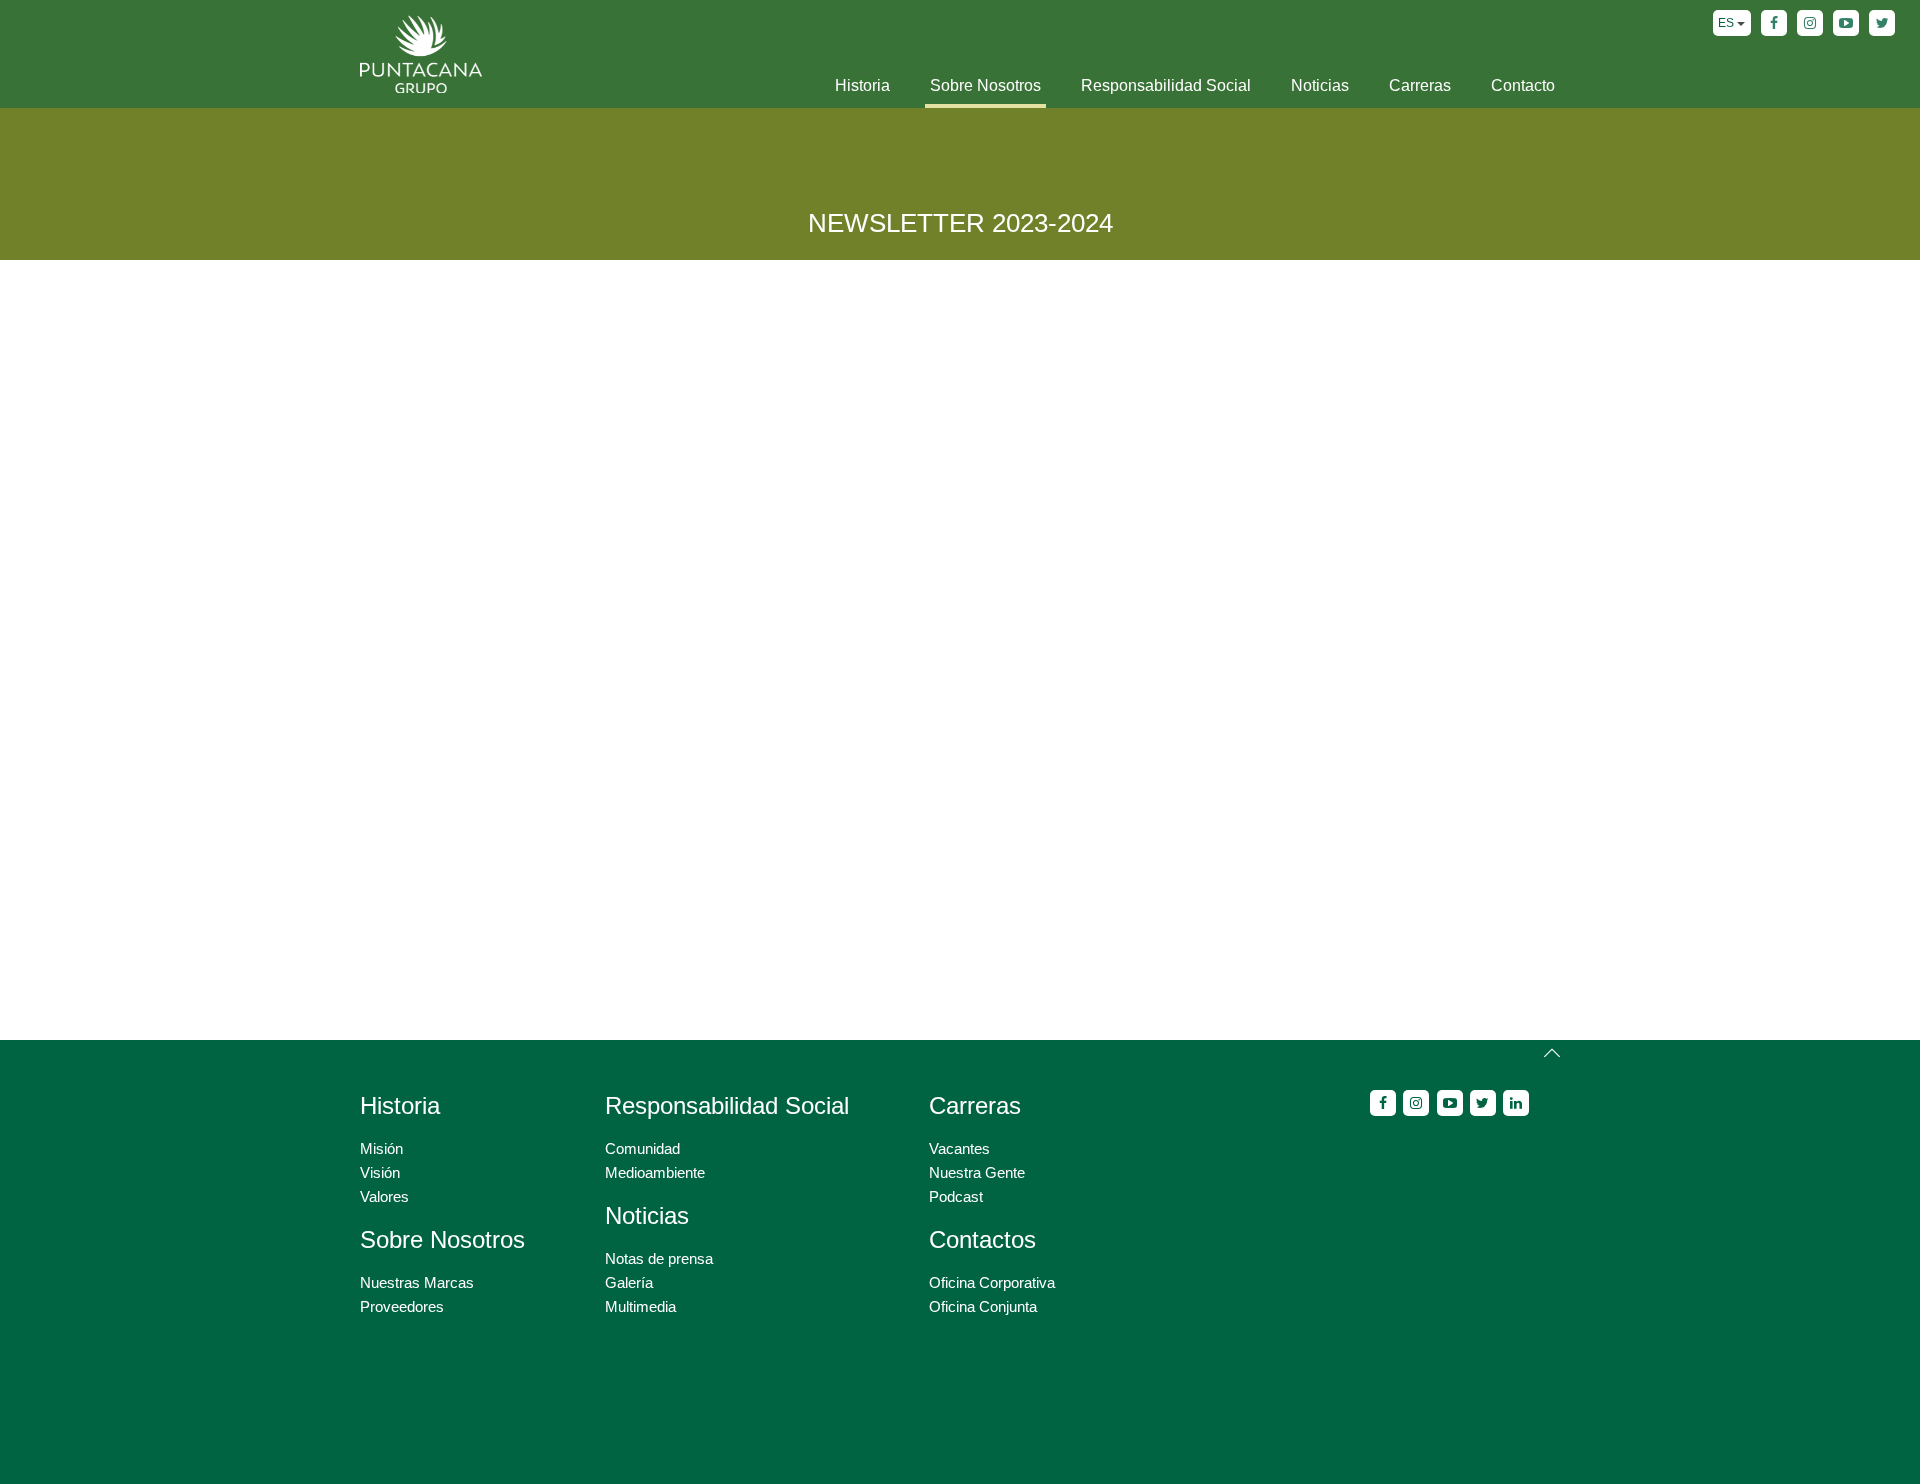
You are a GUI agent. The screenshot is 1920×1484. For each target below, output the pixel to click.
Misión (381, 1148)
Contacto (1523, 85)
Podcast (956, 1196)
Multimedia (640, 1306)
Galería (629, 1282)
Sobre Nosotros (985, 85)
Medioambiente (655, 1172)
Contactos (982, 1239)
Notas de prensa (659, 1258)
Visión (380, 1172)
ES (1727, 23)
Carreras (1420, 85)
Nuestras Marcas (417, 1282)
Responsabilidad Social (1166, 85)
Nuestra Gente (977, 1172)
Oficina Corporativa (992, 1282)
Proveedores (402, 1306)
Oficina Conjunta (983, 1306)
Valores (384, 1196)
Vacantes (959, 1148)
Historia (862, 85)
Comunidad (642, 1148)
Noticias (1320, 85)
